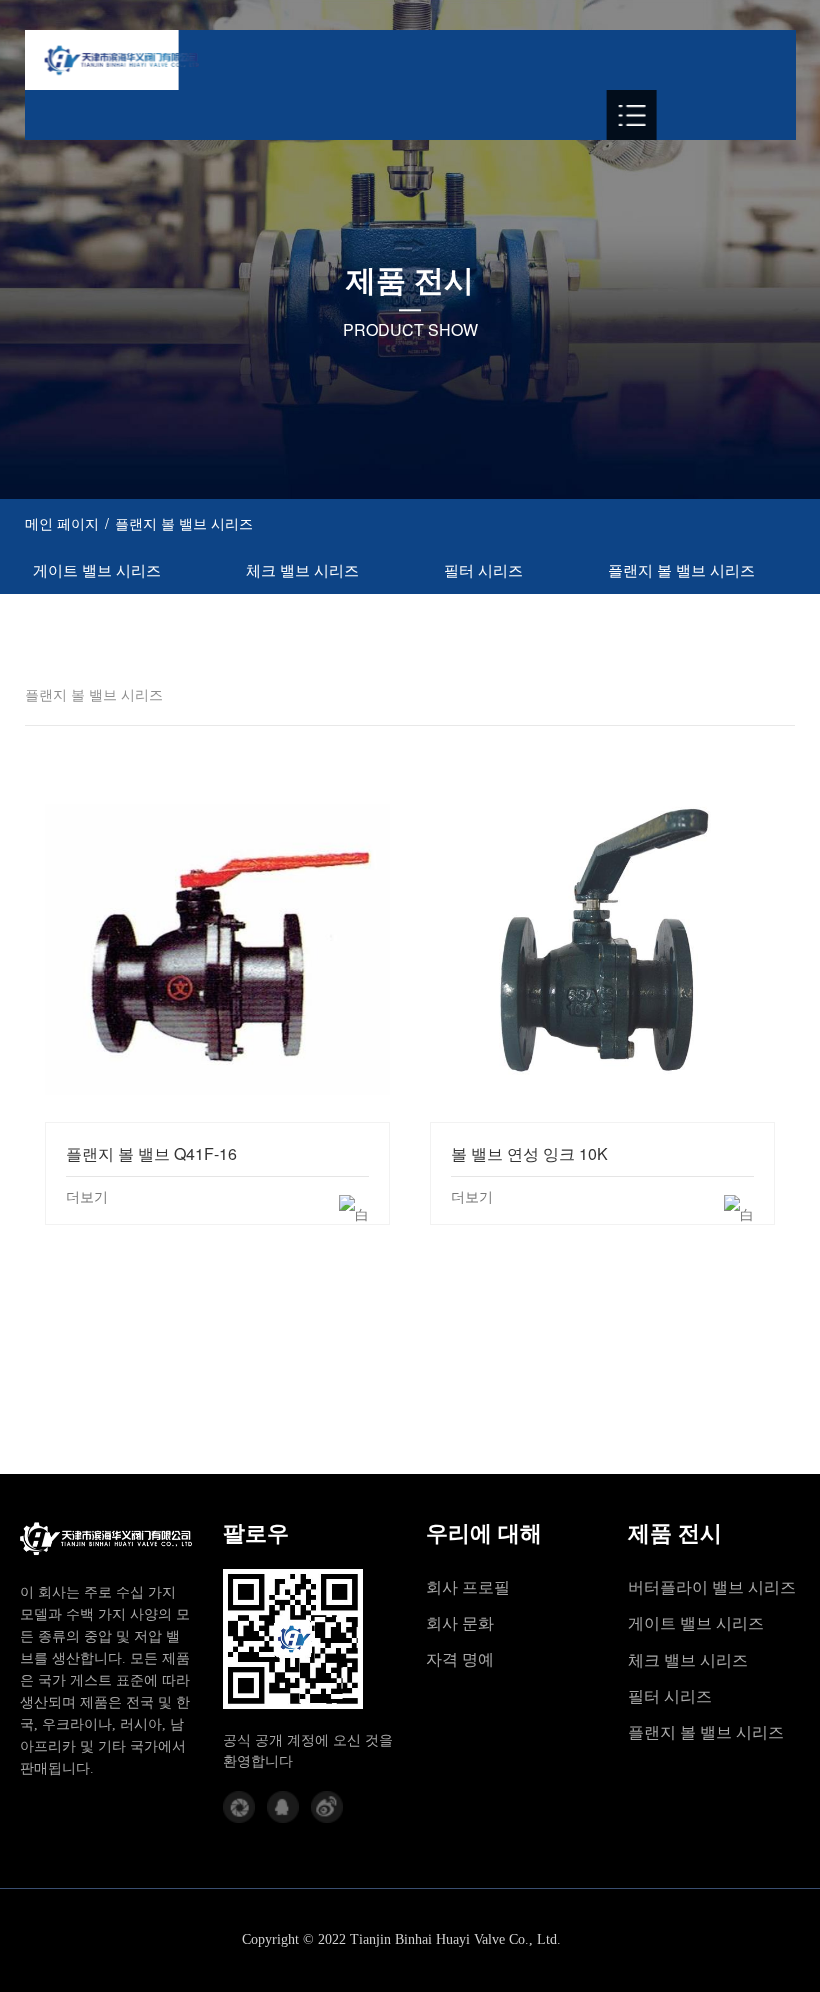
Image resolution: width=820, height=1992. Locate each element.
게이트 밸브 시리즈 (97, 569)
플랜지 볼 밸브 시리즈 (681, 569)
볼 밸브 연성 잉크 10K (602, 948)
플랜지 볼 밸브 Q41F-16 (217, 948)
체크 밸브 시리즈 (302, 569)
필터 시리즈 (483, 569)
